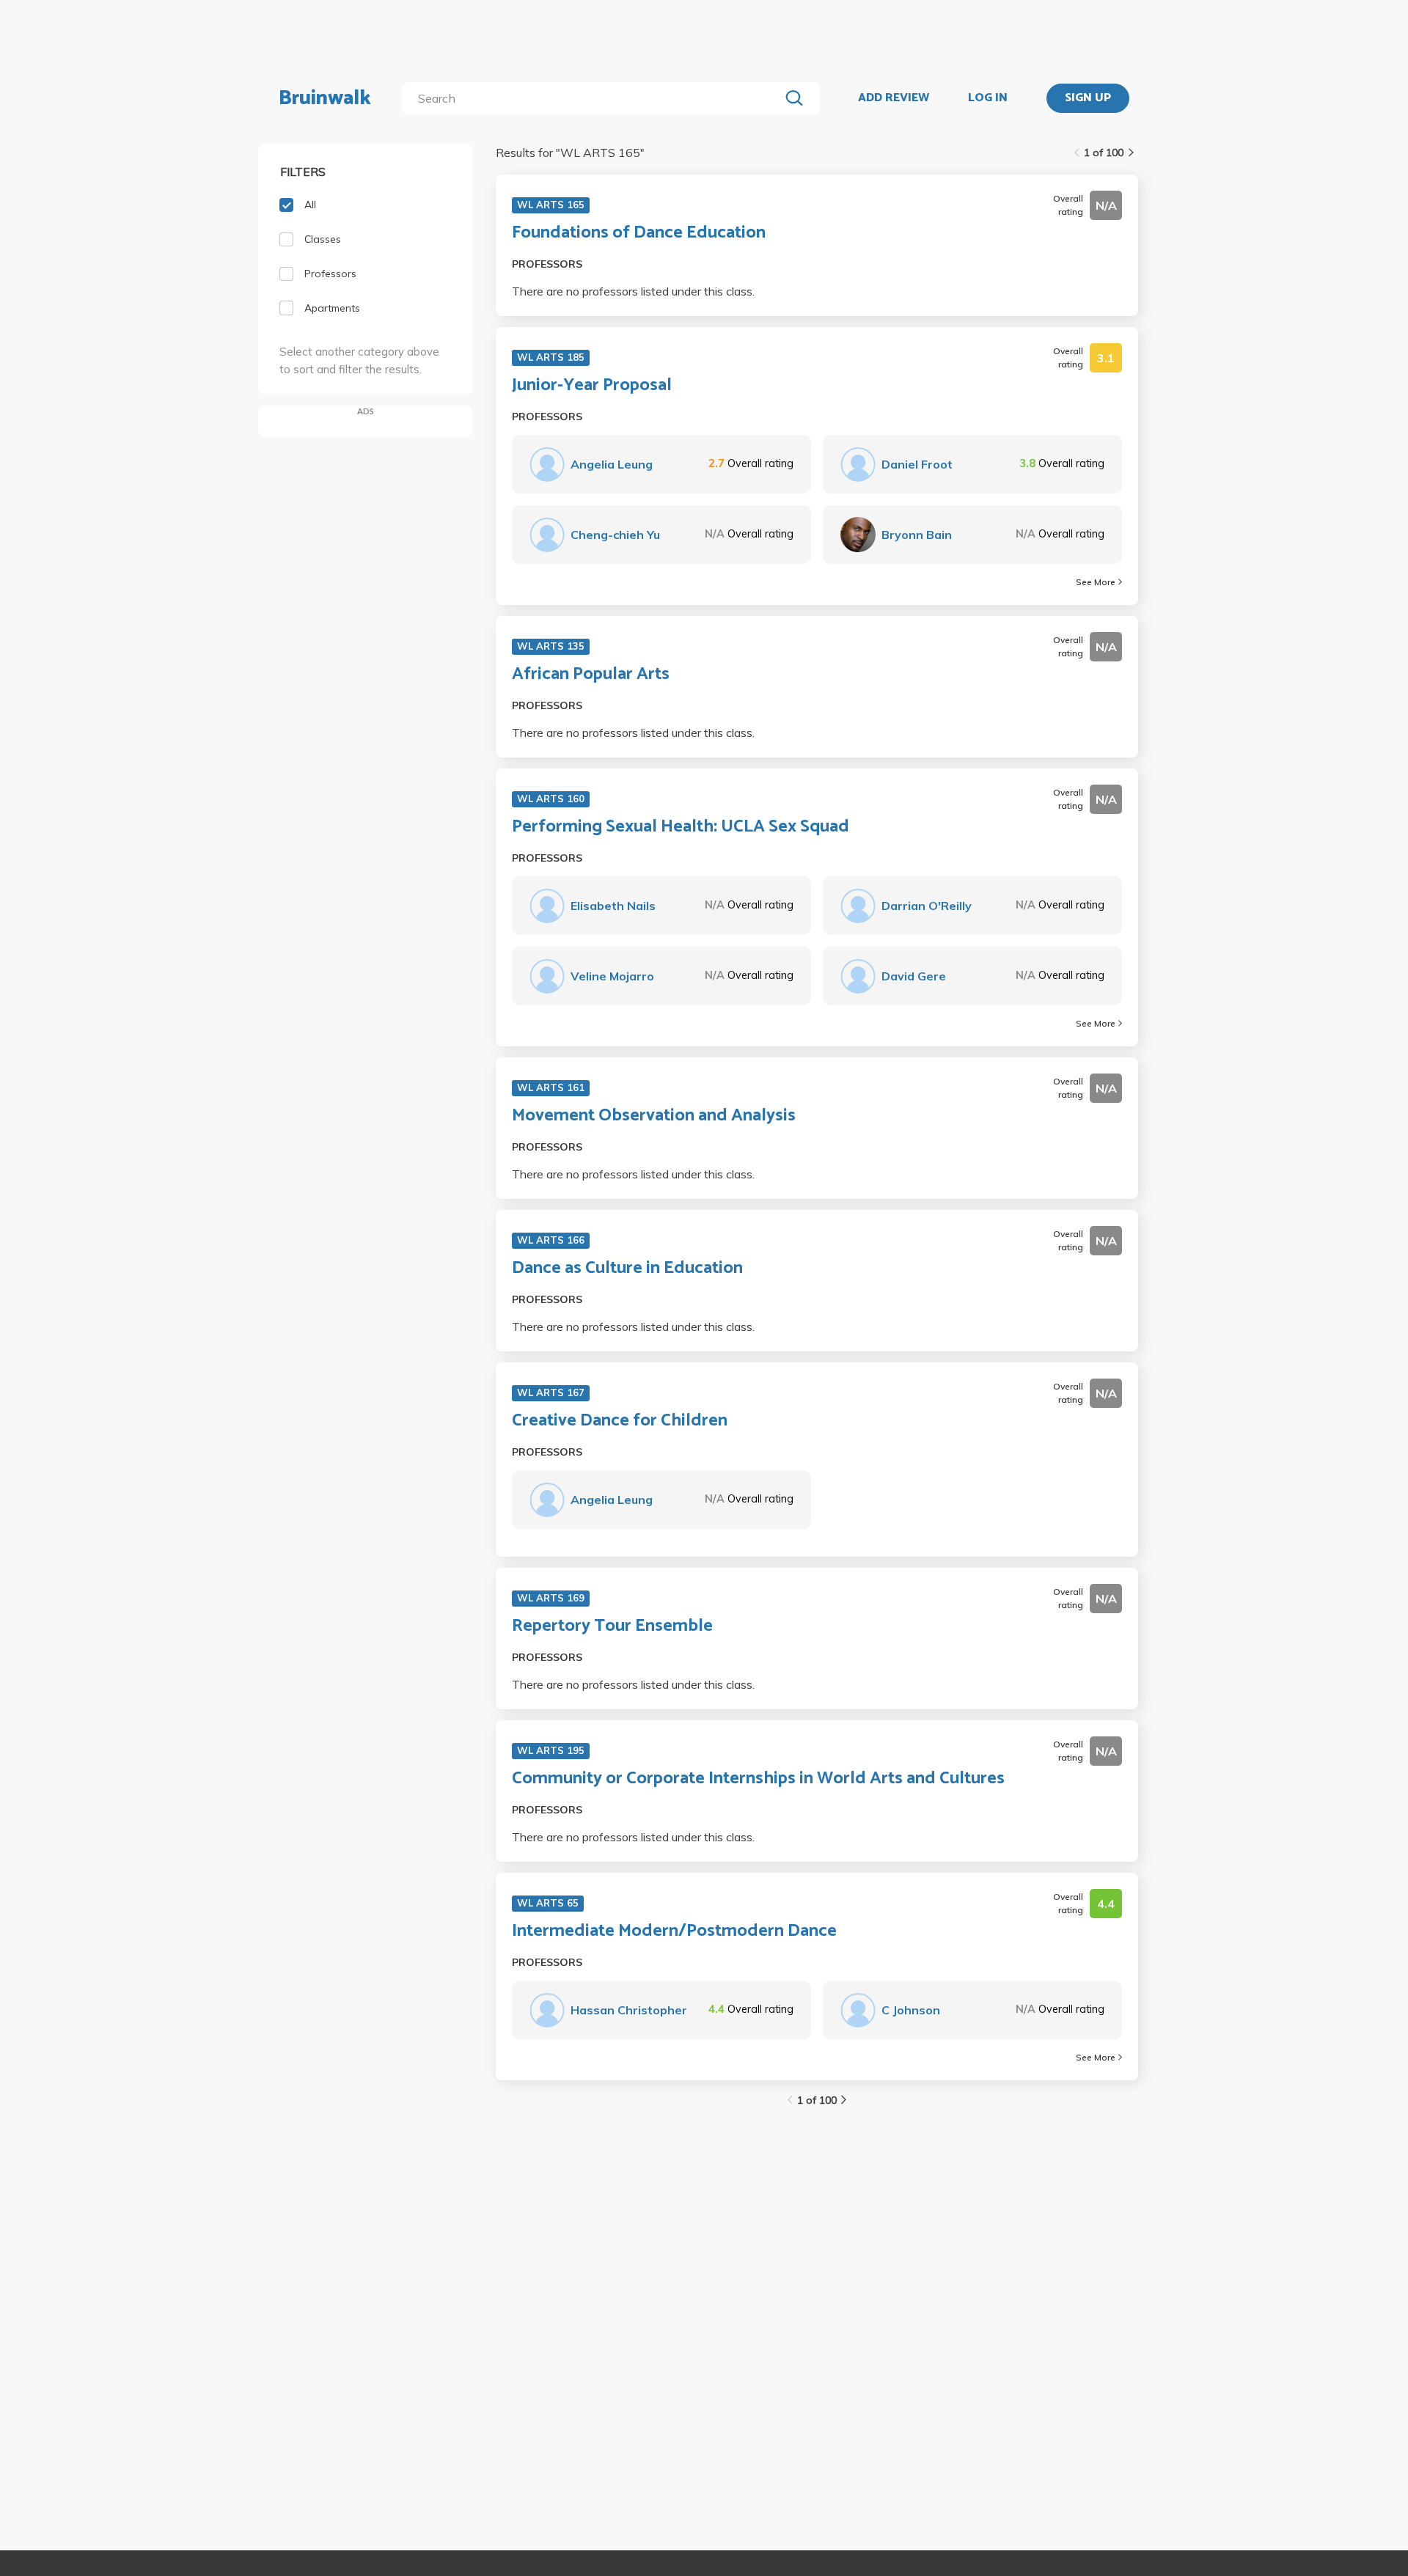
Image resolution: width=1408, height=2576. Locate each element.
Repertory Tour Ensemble (612, 1626)
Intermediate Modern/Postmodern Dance (674, 1931)
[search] (594, 98)
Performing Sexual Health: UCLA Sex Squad (681, 827)
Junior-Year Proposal (592, 386)
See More (1096, 582)
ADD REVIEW (894, 98)
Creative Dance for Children (620, 1421)
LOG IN (988, 98)
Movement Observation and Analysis (654, 1116)
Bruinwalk (325, 98)
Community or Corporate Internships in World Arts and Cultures (758, 1779)
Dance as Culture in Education (627, 1269)
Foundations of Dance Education (639, 233)
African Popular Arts (591, 675)
